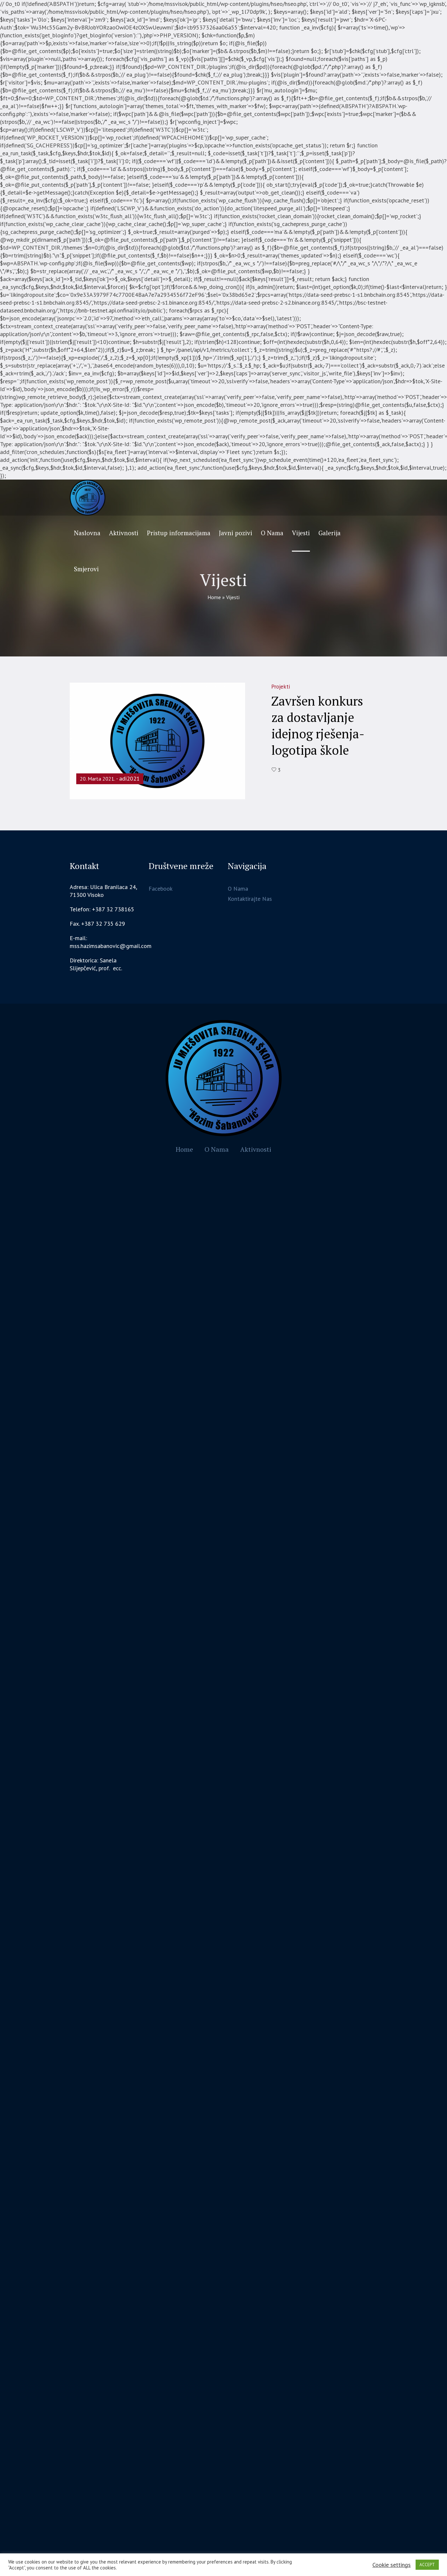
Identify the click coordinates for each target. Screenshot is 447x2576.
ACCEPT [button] (427, 2565)
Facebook (161, 889)
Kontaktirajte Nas (250, 899)
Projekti (281, 687)
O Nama (238, 889)
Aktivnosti (256, 1149)
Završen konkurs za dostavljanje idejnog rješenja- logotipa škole (318, 726)
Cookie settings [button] (392, 2565)
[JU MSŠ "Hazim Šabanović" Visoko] (224, 1078)
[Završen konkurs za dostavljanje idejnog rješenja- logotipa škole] (157, 740)
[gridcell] (105, 964)
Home (214, 597)
